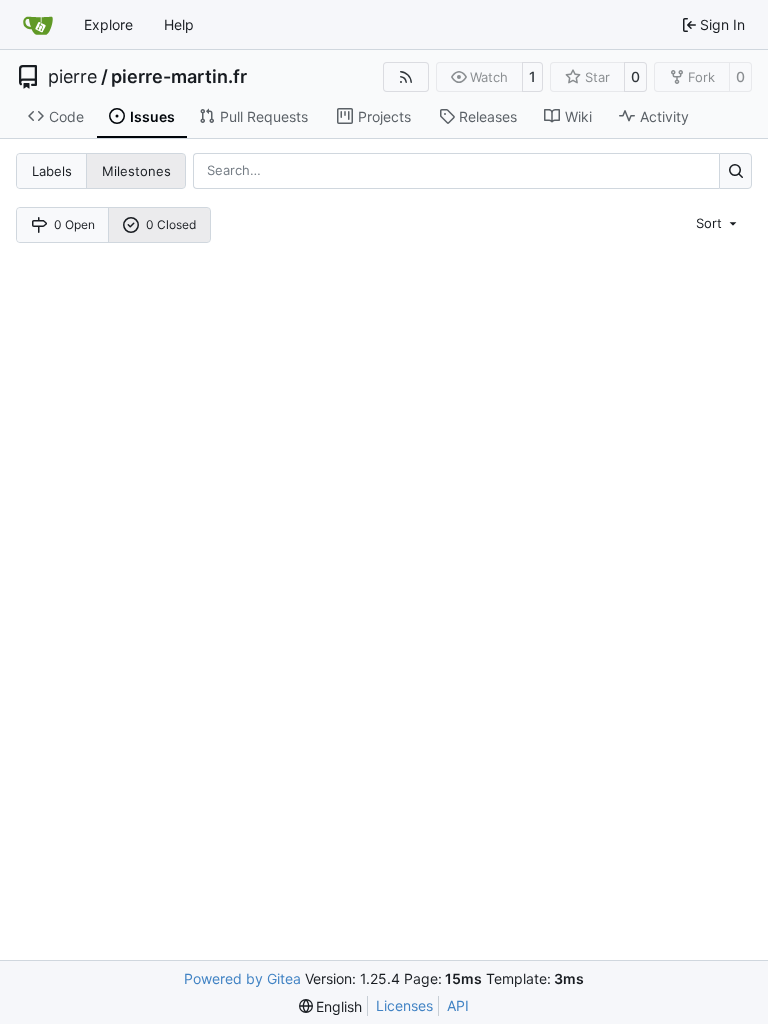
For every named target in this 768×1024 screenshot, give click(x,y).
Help (179, 24)
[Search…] (735, 170)
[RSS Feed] (406, 77)
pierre (72, 77)
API (458, 1005)
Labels (52, 171)
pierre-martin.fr (179, 77)
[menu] (718, 222)
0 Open (74, 224)
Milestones (136, 171)
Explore (108, 24)
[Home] (38, 25)
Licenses (404, 1005)
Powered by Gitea (242, 978)
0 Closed (171, 224)
